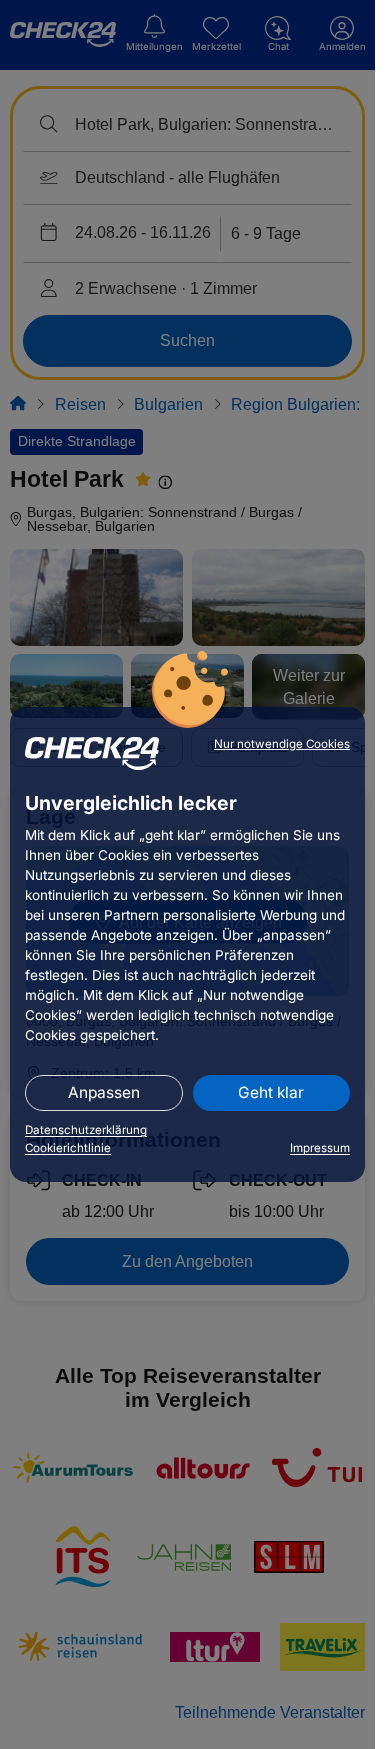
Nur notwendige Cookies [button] (282, 744)
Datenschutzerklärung (86, 1130)
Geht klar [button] (271, 1092)
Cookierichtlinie (68, 1148)
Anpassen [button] (104, 1092)
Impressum (320, 1148)
